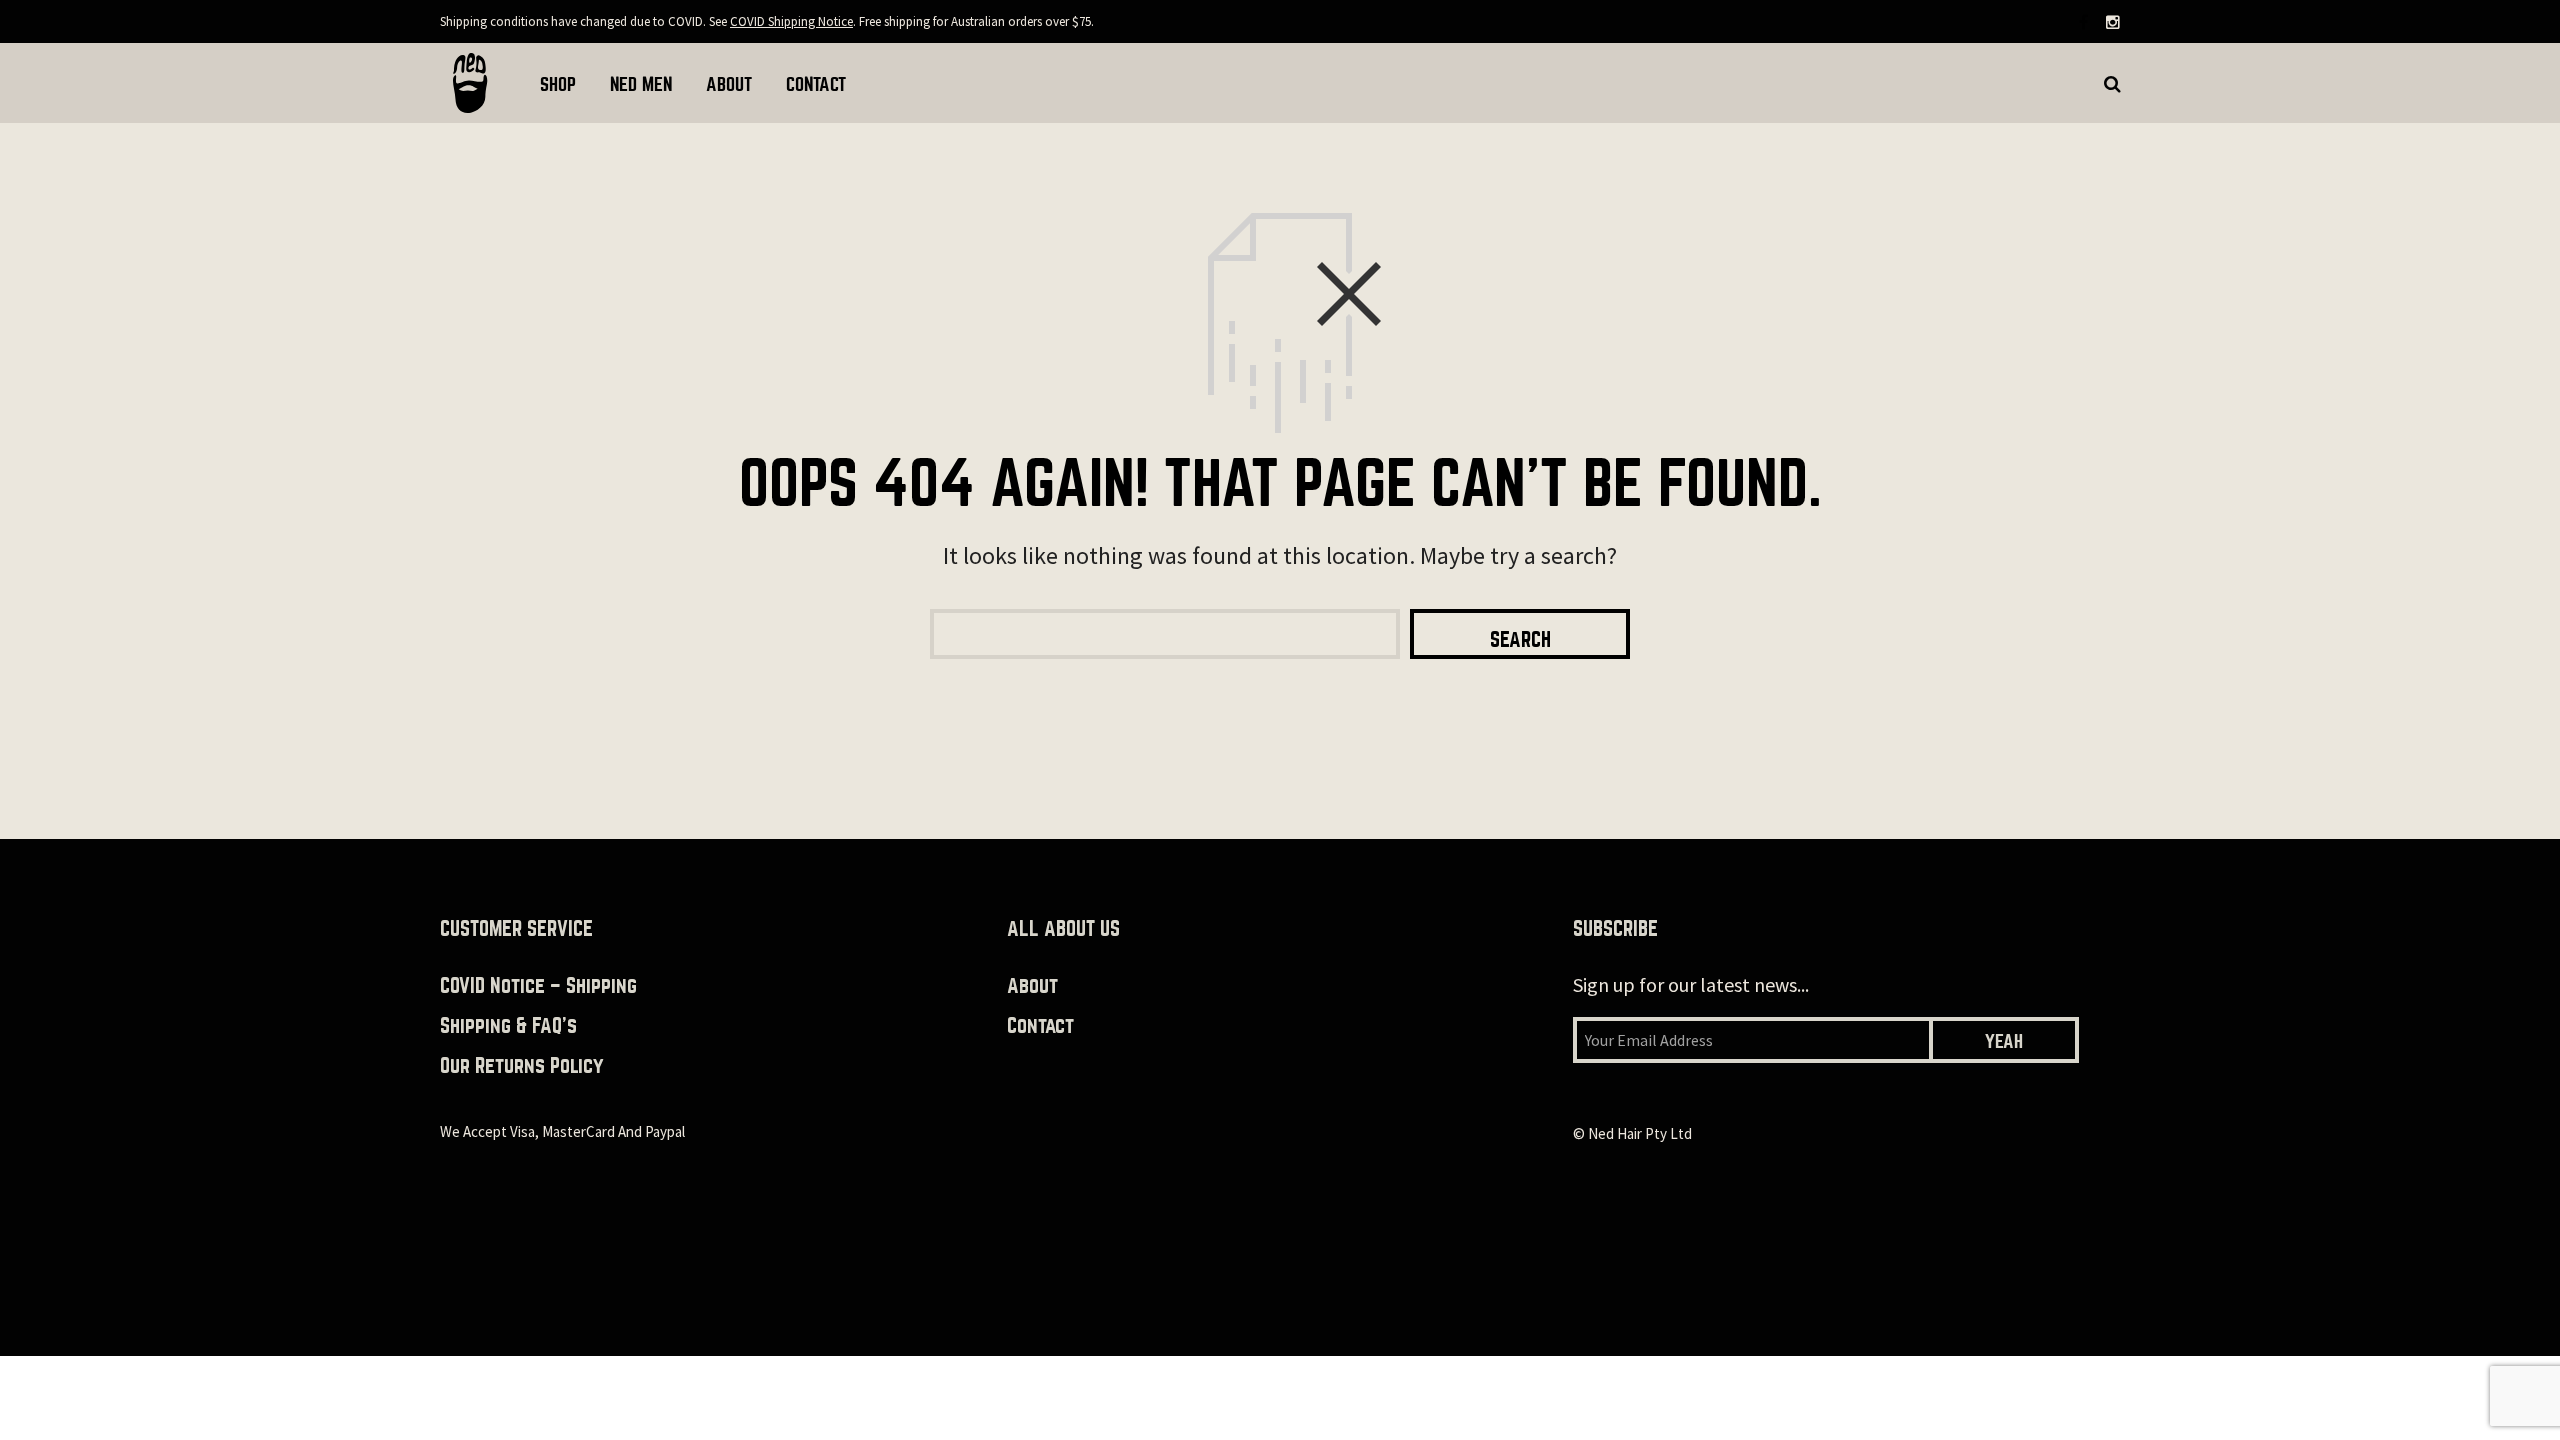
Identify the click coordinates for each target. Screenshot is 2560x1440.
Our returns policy (522, 1065)
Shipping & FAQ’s (508, 1025)
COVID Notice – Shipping (538, 985)
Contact (1040, 1025)
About (1032, 985)
